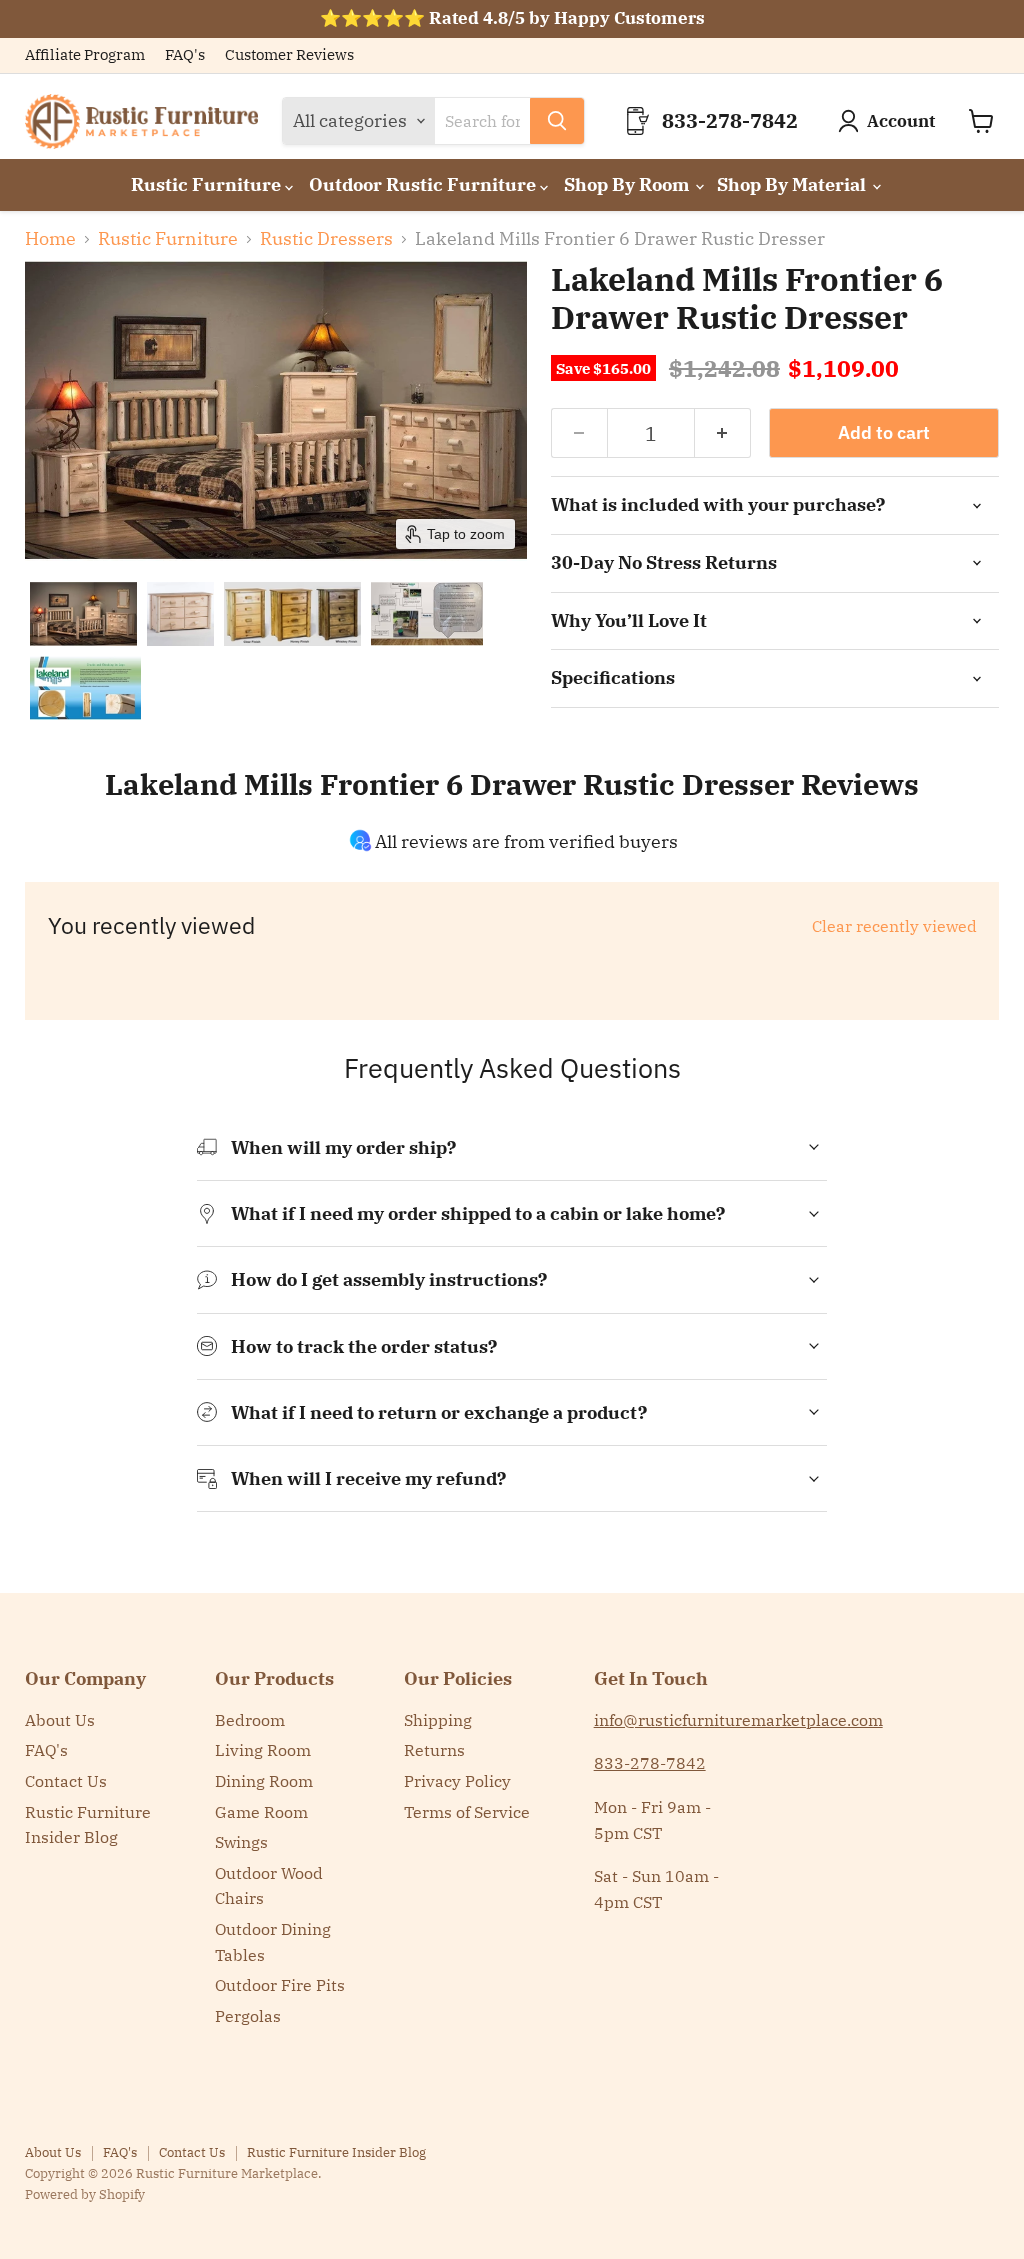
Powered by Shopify (85, 2194)
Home (50, 239)
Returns (434, 1750)
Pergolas (248, 2016)
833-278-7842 (650, 1763)
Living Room (263, 1750)
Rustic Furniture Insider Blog (336, 2152)
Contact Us (66, 1781)
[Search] (557, 121)
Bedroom (250, 1720)
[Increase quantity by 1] (723, 433)
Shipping (438, 1720)
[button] (83, 614)
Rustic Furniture (208, 184)
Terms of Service (467, 1812)
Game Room (261, 1812)
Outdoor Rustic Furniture (424, 184)
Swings (241, 1842)
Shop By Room (628, 184)
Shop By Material (793, 184)
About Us (60, 1720)
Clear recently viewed (894, 926)
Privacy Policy (457, 1781)
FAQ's (185, 55)
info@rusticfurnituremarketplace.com (738, 1720)
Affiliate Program (85, 55)
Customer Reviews (289, 55)
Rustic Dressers (326, 239)
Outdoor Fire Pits (280, 1985)
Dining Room (264, 1781)
